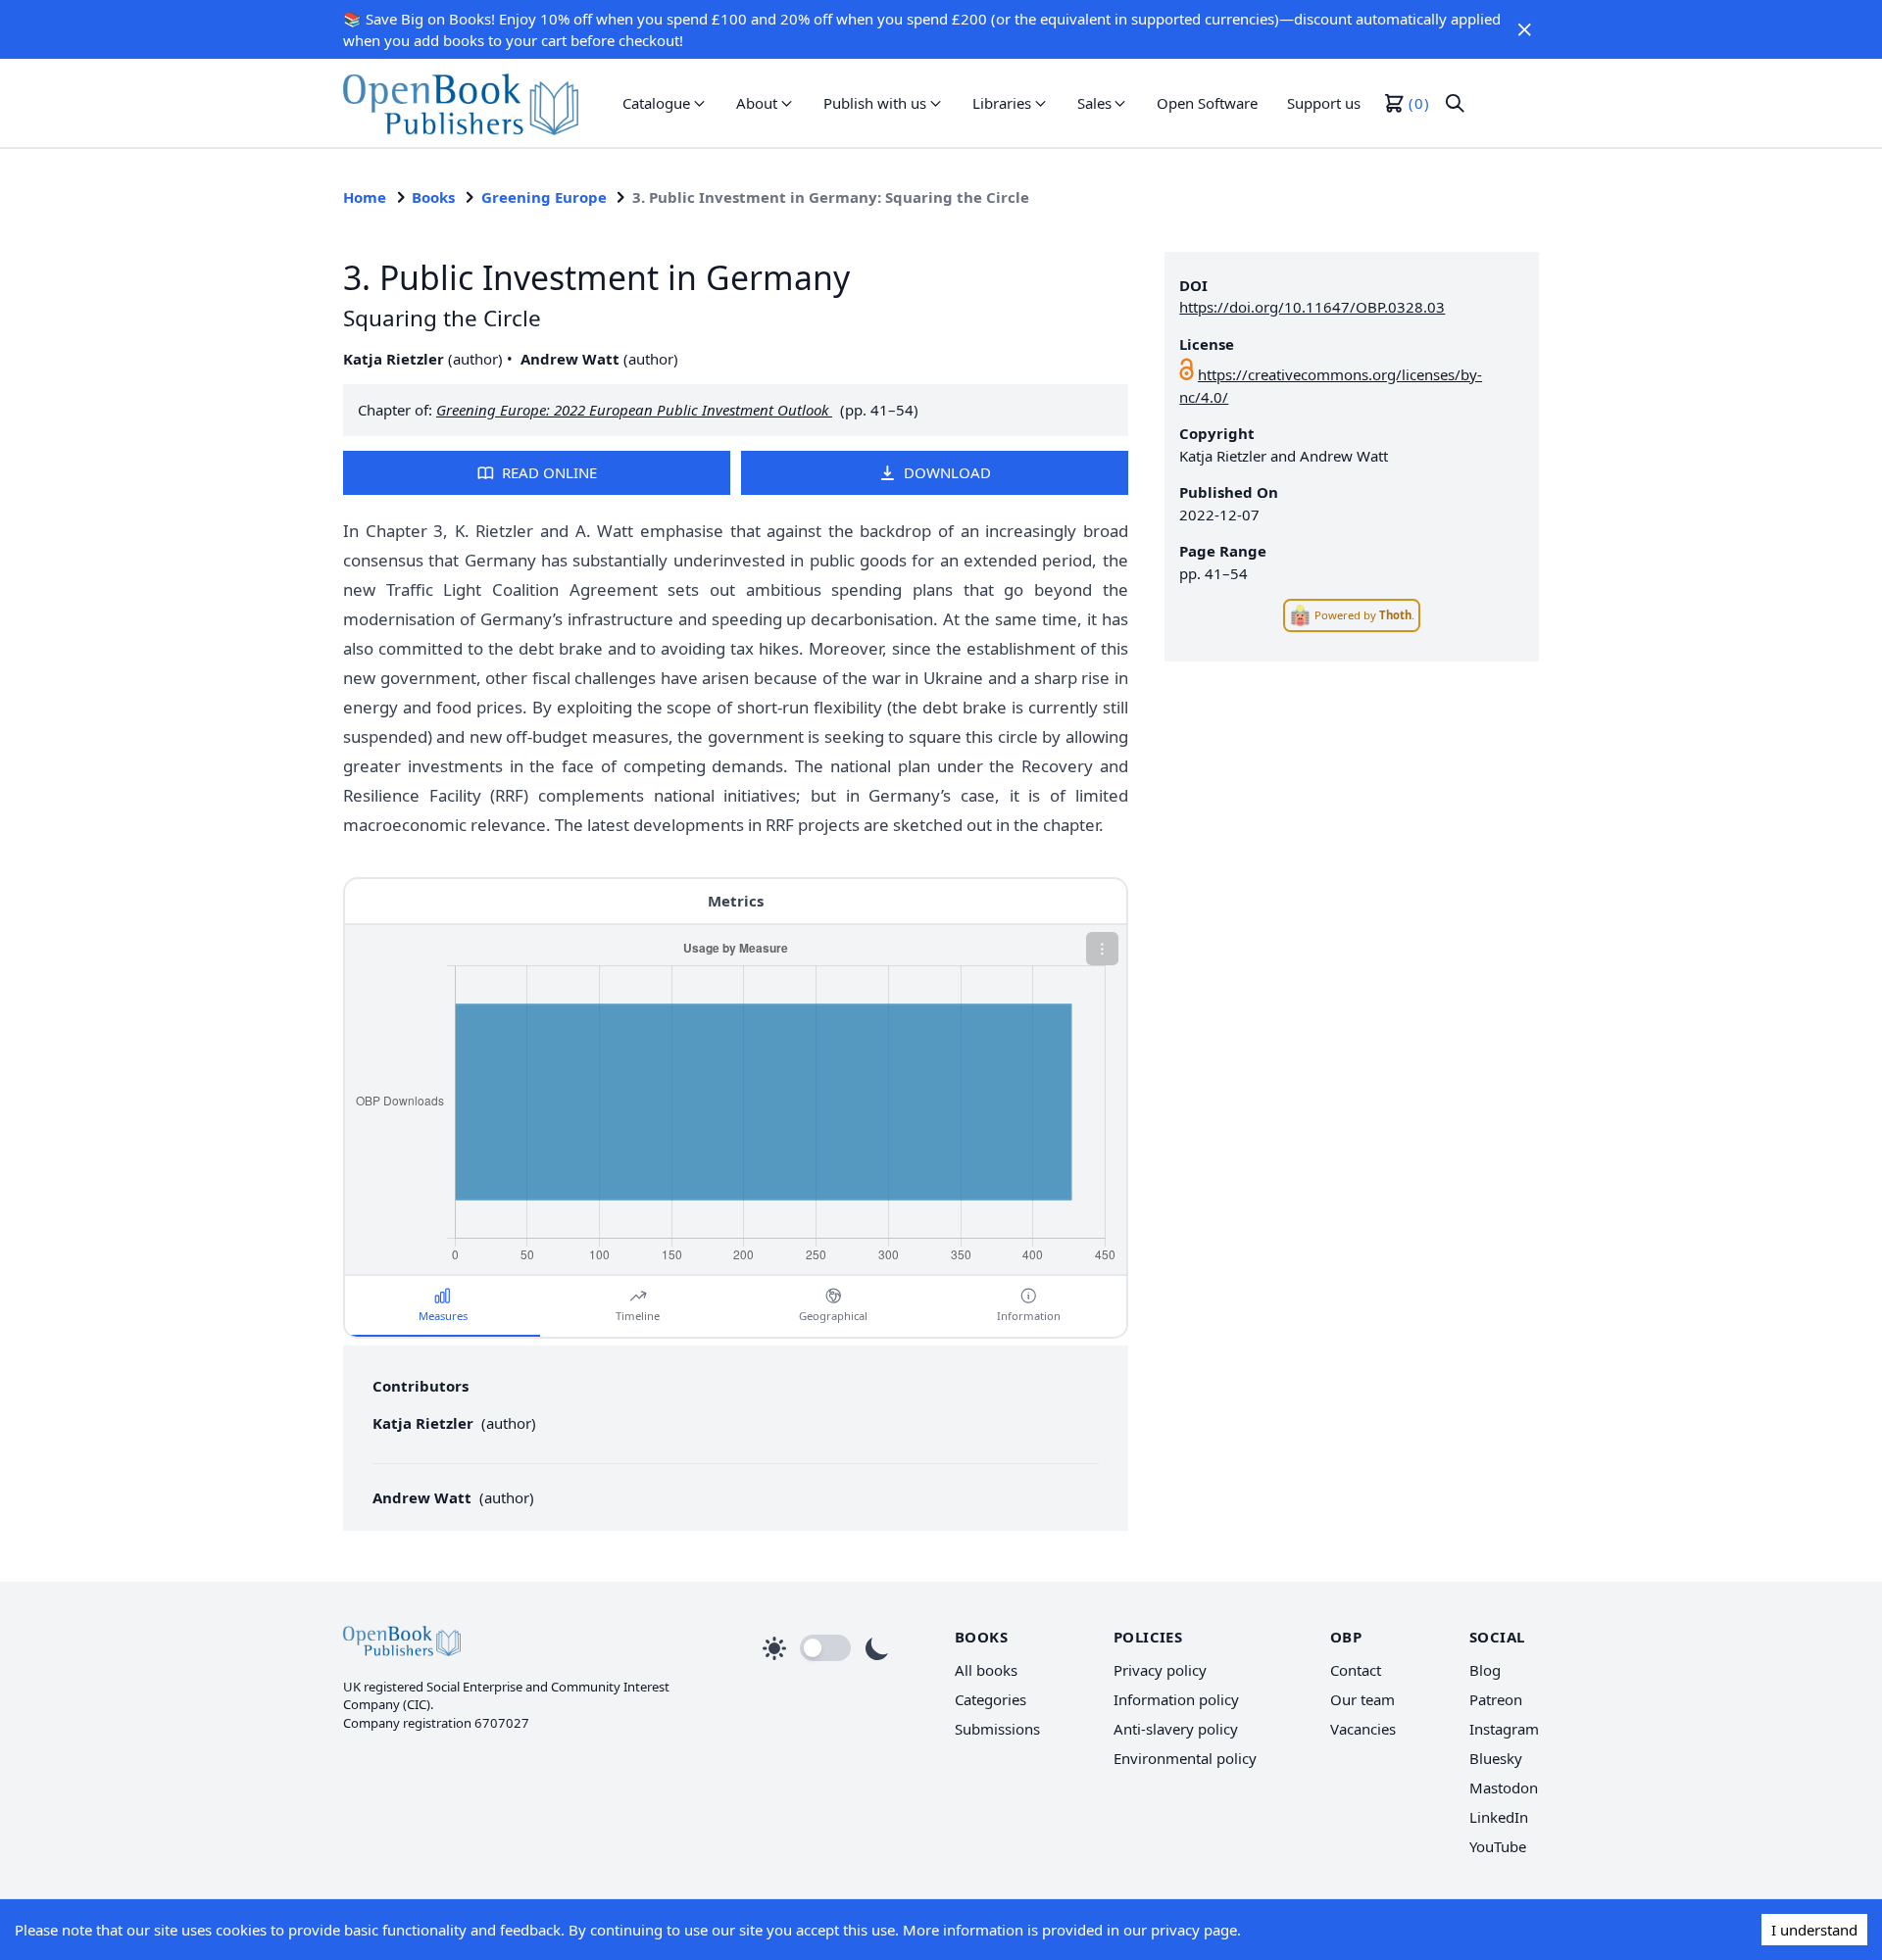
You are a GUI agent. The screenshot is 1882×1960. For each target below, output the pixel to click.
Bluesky (1496, 1758)
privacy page (1194, 1930)
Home (365, 197)
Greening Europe (544, 197)
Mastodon (1504, 1788)
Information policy (1176, 1699)
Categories (991, 1699)
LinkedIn (1499, 1817)
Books (433, 197)
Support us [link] (1324, 103)
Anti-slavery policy (1176, 1729)
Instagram (1504, 1729)
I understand (1814, 1930)
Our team (1362, 1699)
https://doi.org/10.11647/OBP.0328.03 (1312, 307)
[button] (1524, 29)
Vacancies (1363, 1729)
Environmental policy (1185, 1758)
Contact (1356, 1670)
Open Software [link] (1207, 103)
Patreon (1496, 1699)
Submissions (997, 1729)
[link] (461, 103)
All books (986, 1670)
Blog (1485, 1670)
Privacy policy (1160, 1670)
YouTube (1498, 1846)
